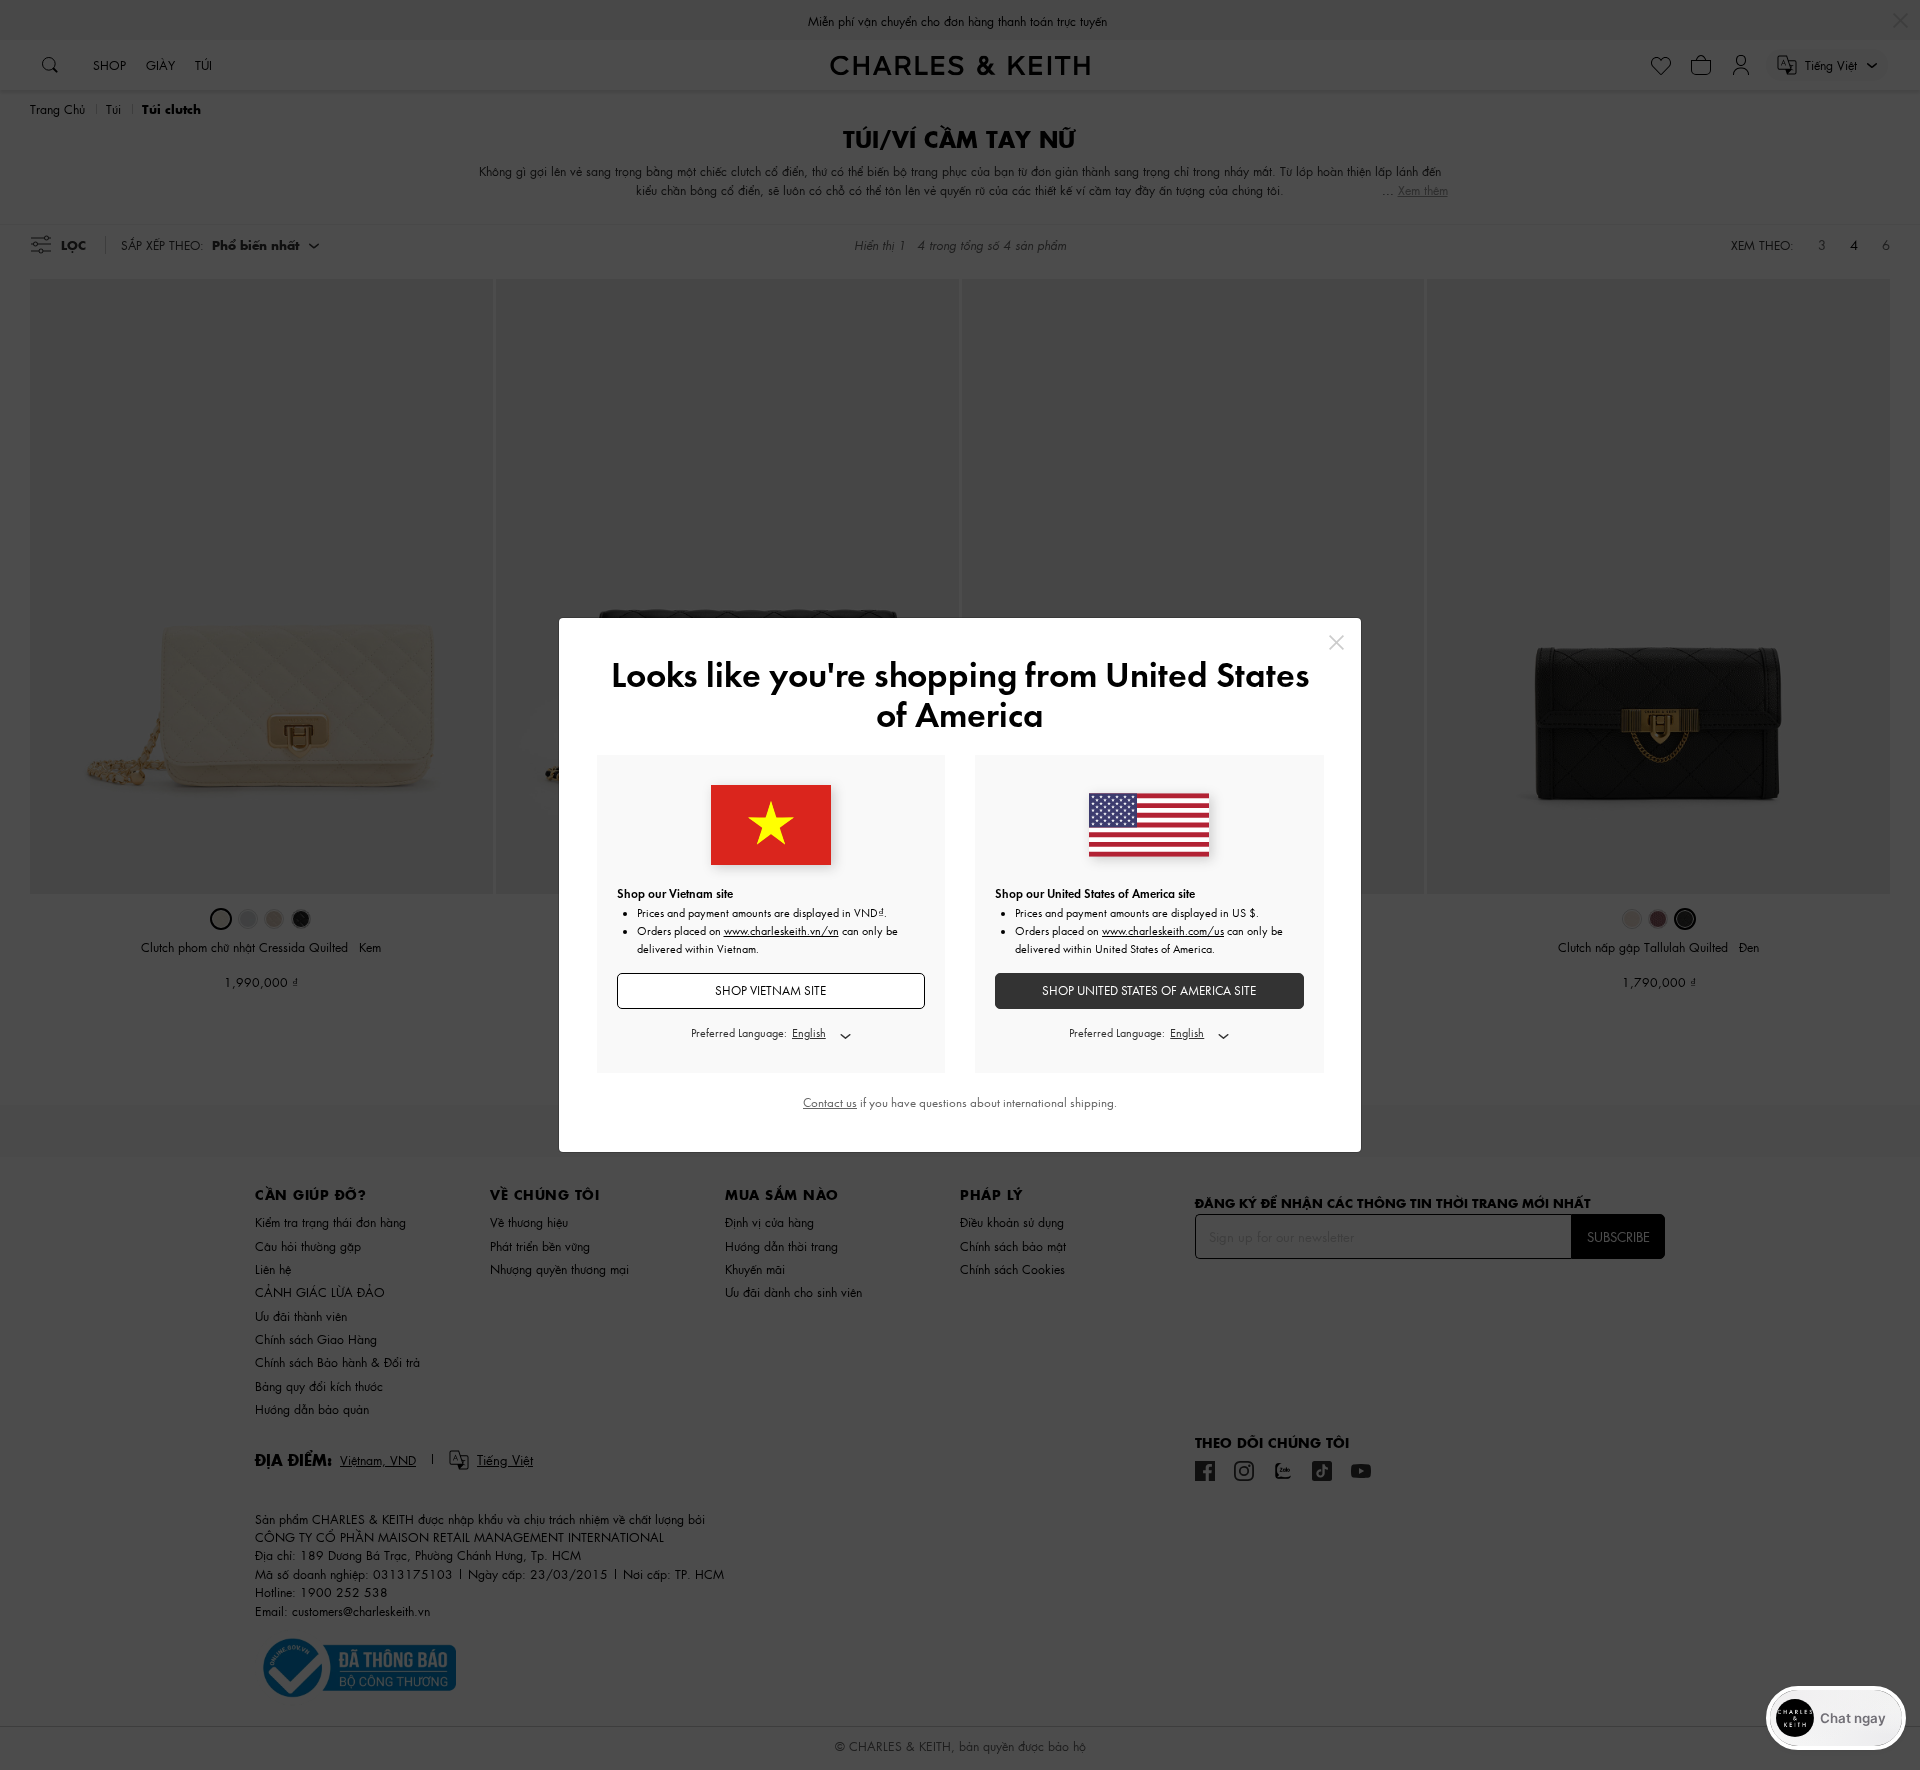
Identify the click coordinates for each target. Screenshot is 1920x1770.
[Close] (1336, 642)
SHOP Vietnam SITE (770, 990)
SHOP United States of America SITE (1149, 990)
